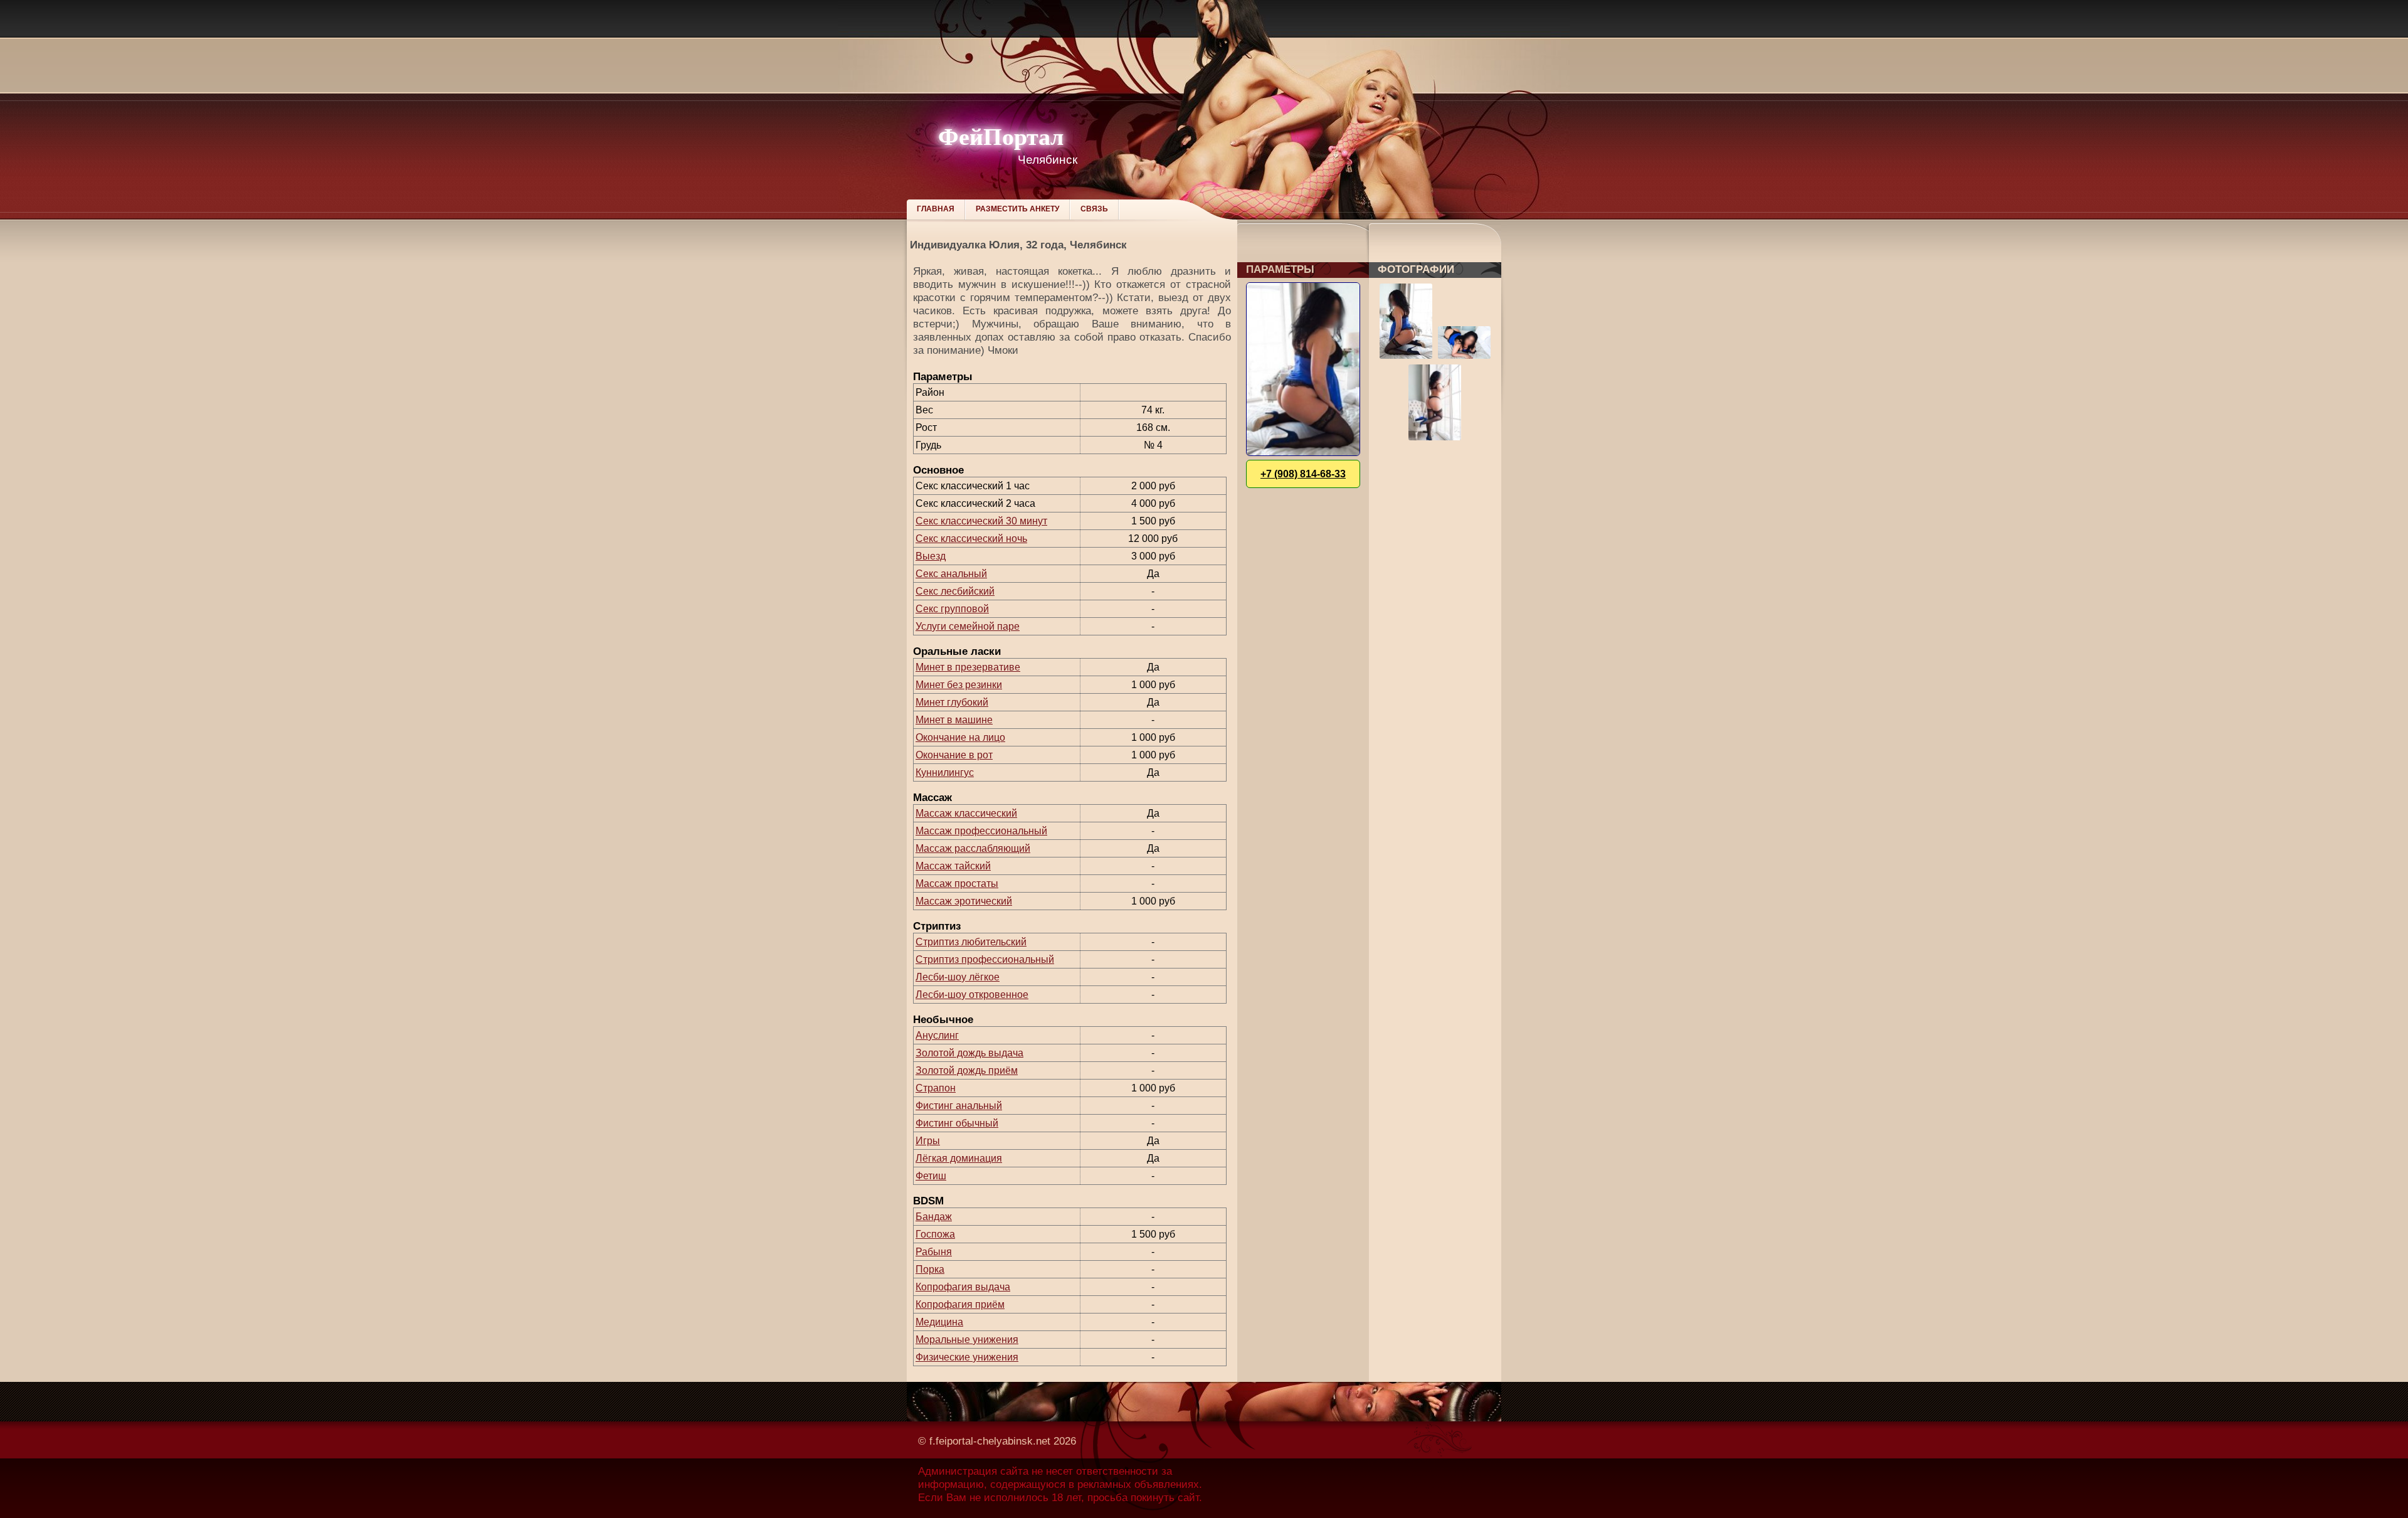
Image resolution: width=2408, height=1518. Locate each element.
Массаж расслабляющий (973, 848)
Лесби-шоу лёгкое (958, 977)
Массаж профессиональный (981, 831)
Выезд (931, 556)
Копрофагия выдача (963, 1287)
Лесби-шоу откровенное (972, 995)
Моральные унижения (967, 1340)
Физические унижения (967, 1357)
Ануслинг (937, 1035)
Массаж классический (966, 813)
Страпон (936, 1088)
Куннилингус (945, 772)
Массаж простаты (957, 884)
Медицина (939, 1322)
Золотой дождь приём (967, 1070)
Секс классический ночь (971, 539)
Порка (930, 1269)
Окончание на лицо (960, 737)
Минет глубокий (952, 702)
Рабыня (934, 1252)
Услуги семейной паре (968, 626)
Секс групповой (952, 609)
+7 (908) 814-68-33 (1303, 474)
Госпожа (935, 1234)
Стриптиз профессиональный (985, 959)
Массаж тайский (953, 866)
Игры (928, 1141)
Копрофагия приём (960, 1304)
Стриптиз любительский (971, 942)
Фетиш (931, 1176)
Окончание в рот (954, 755)
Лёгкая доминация (959, 1158)
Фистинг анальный (959, 1106)
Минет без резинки (959, 685)
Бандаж (934, 1217)
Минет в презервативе (968, 667)
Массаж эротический (964, 901)
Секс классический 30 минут (981, 521)
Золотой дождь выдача (969, 1053)
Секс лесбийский (955, 591)
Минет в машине (954, 720)
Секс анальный (951, 574)
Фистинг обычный (957, 1123)
